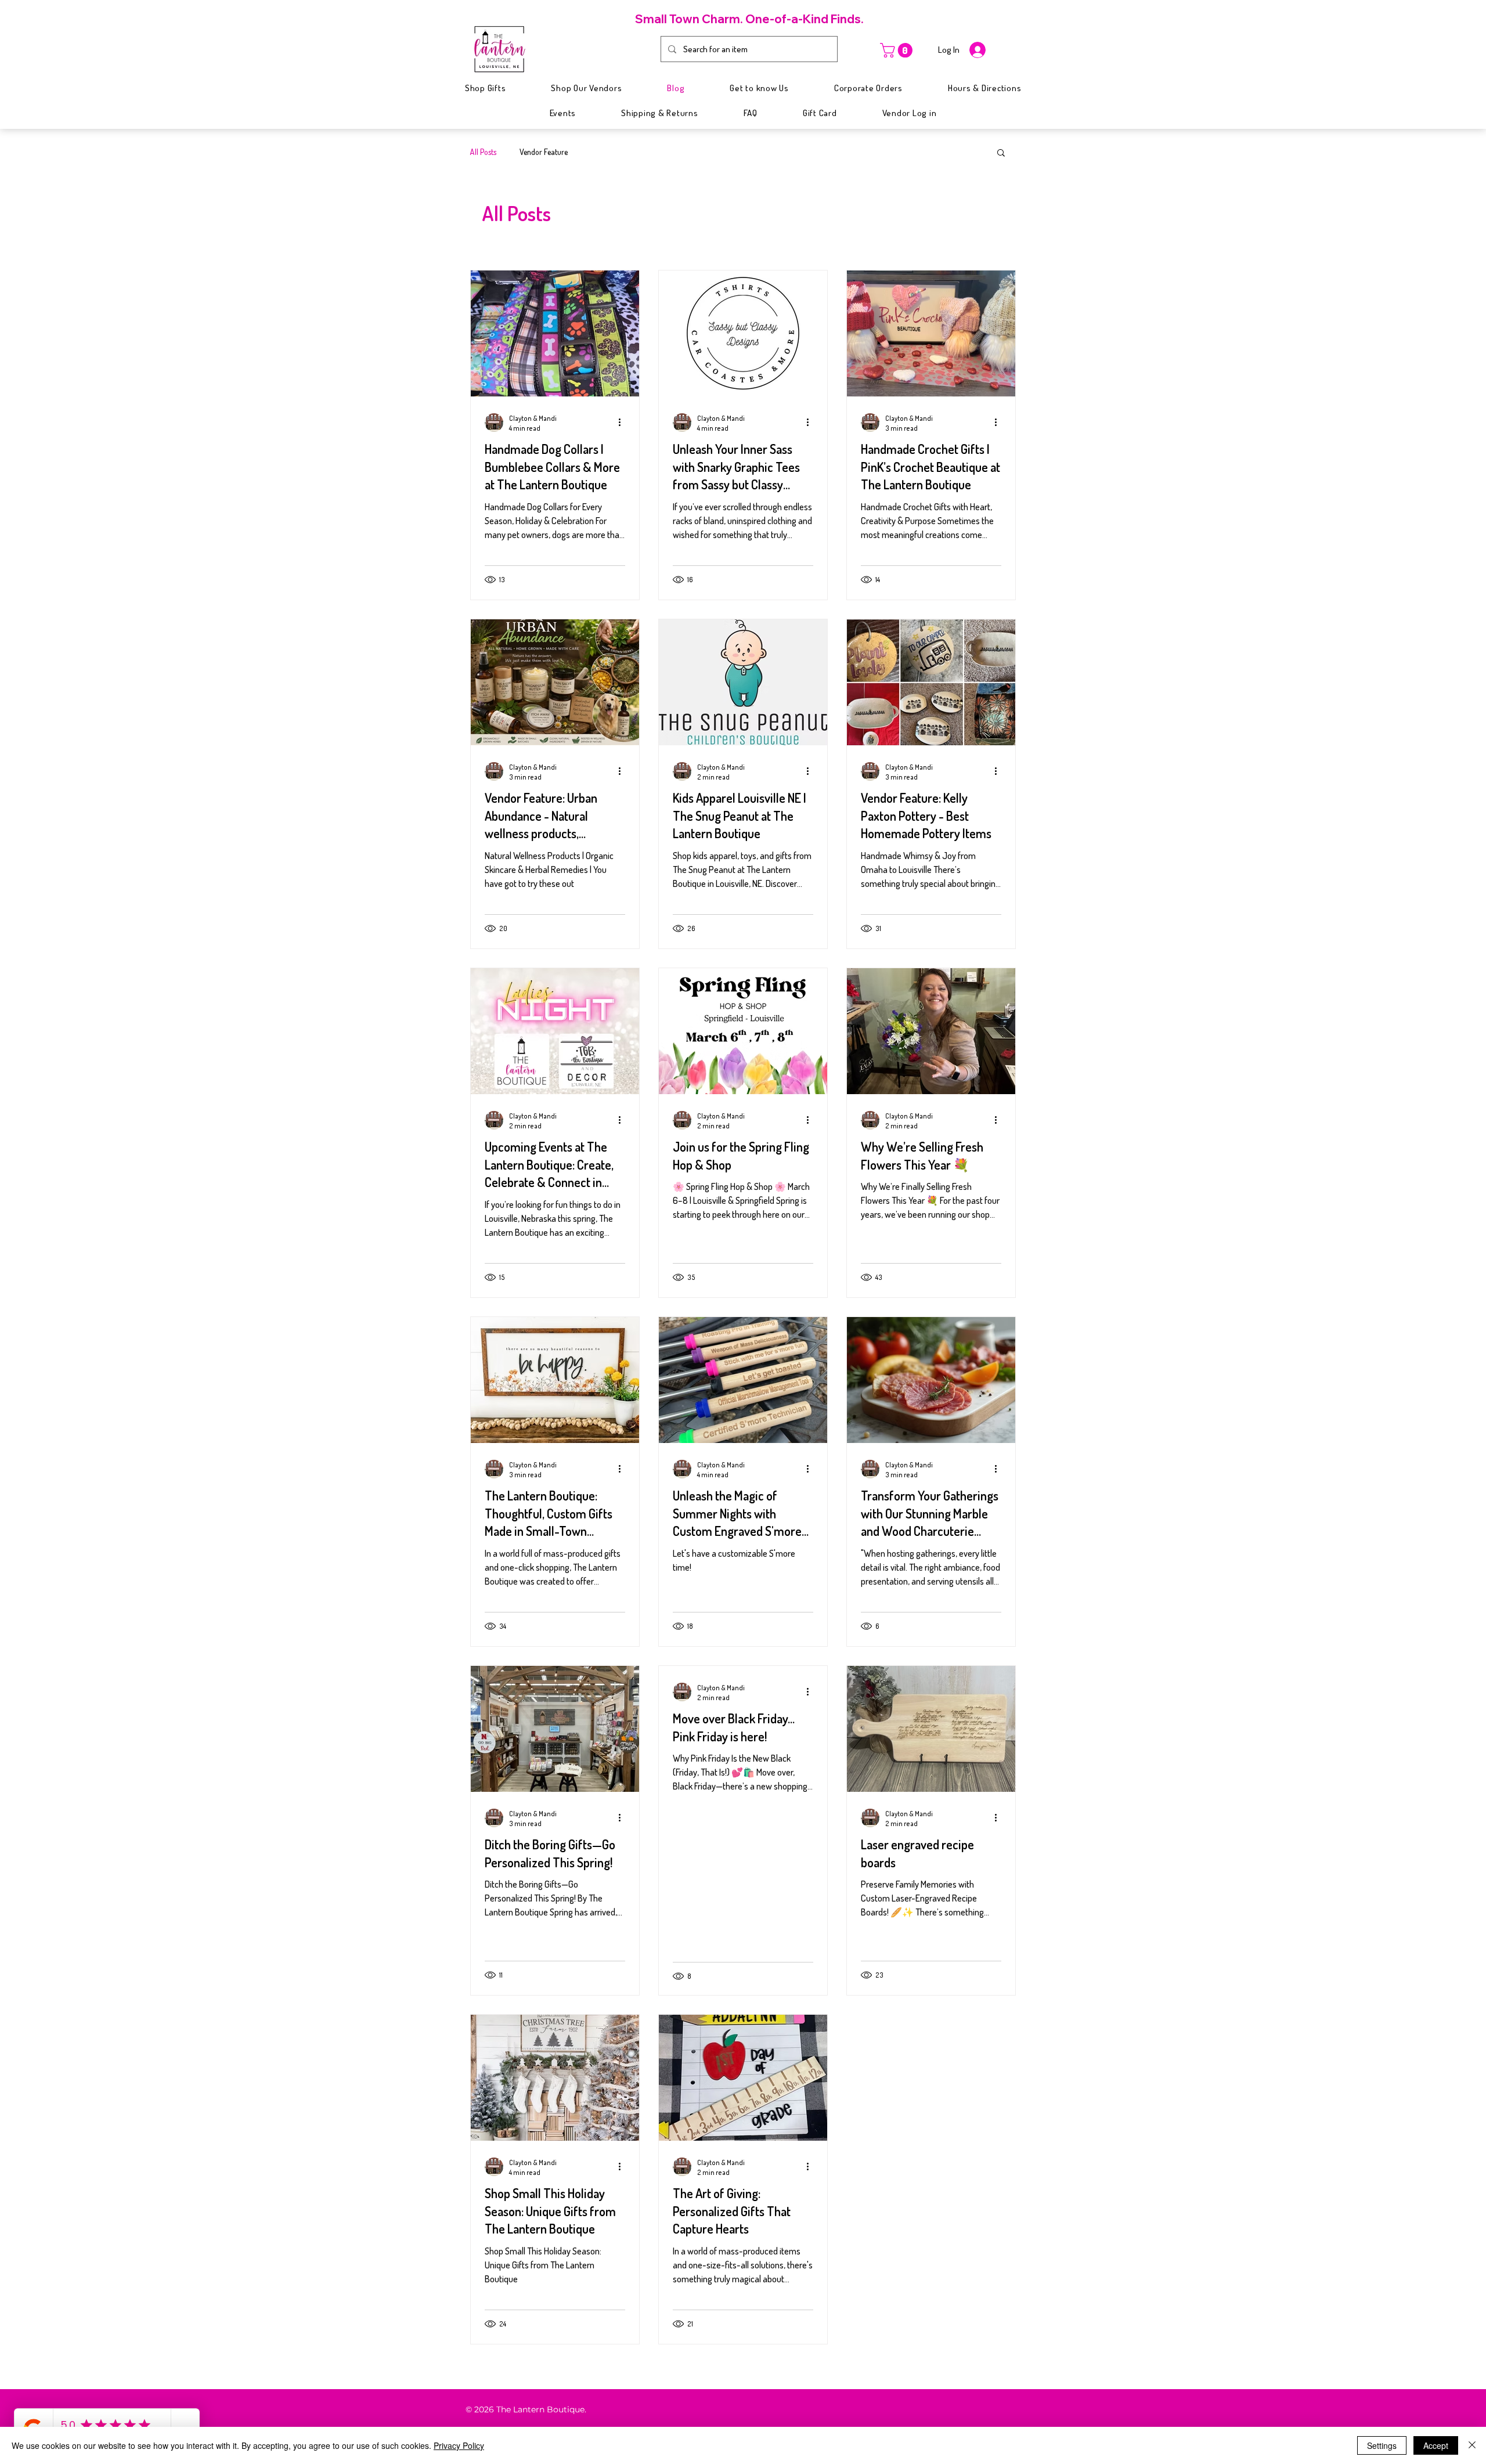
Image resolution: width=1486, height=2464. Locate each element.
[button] (898, 50)
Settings (1382, 2445)
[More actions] (623, 423)
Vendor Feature (544, 152)
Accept (1436, 2445)
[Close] (1472, 2445)
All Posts (483, 152)
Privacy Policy (459, 2445)
